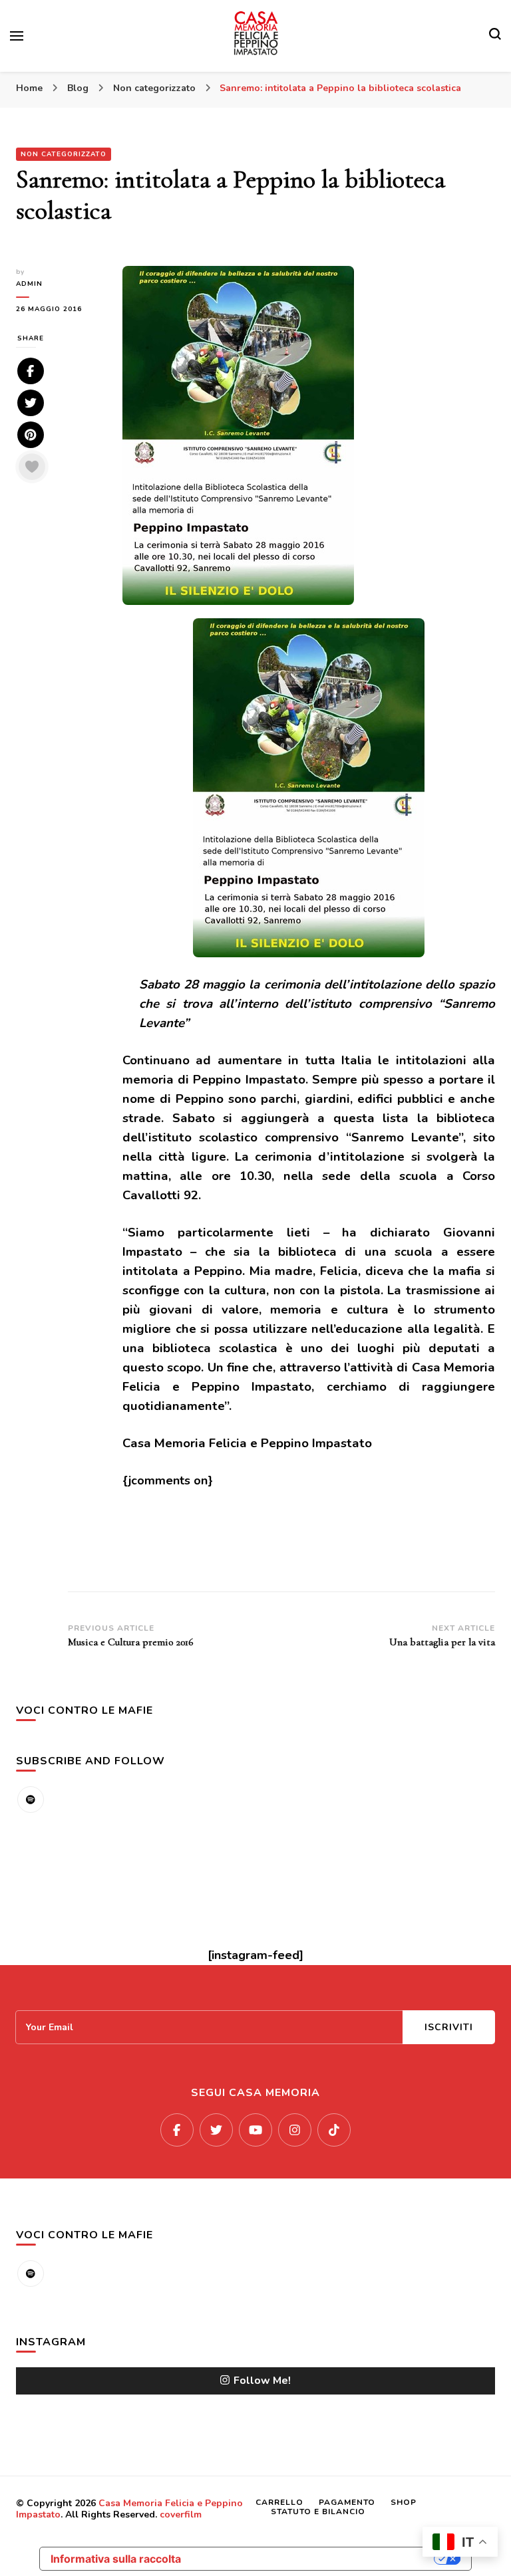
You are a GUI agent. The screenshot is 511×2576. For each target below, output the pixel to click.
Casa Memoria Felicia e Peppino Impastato (129, 2509)
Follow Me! (262, 2381)
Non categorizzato (64, 154)
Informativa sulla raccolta (116, 2559)
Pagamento (347, 2502)
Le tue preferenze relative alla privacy (314, 2559)
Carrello (279, 2502)
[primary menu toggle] (17, 36)
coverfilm (181, 2515)
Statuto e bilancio (318, 2512)
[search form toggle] (495, 36)
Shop (404, 2502)
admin (29, 284)
